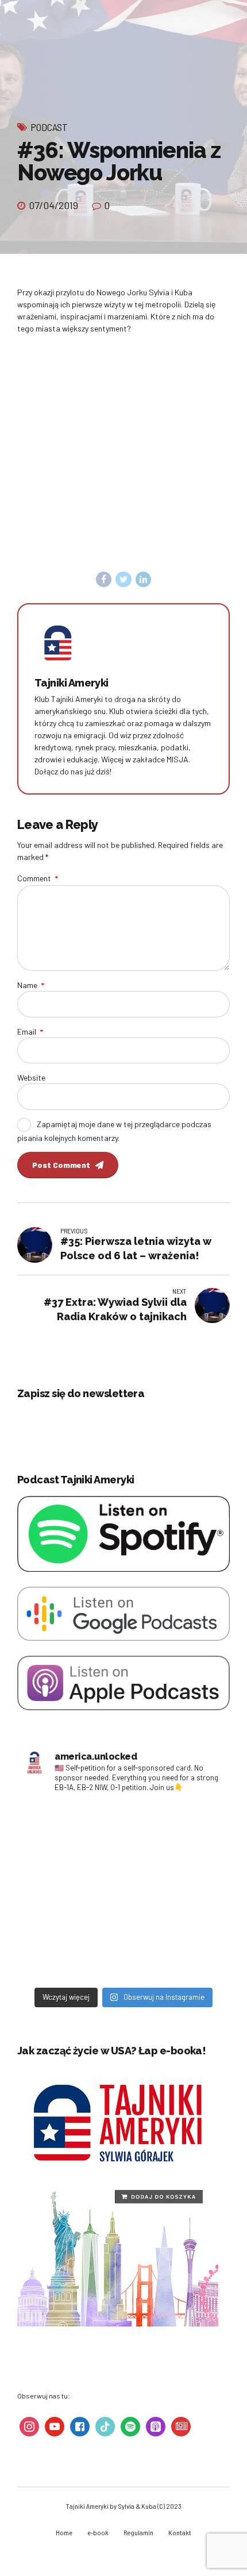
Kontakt (180, 2532)
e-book (98, 2532)
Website (31, 1077)
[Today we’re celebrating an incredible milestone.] (72, 1952)
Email (30, 1031)
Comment (38, 878)
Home (64, 2532)
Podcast (49, 127)
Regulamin (138, 2532)
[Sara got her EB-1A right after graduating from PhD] (72, 1831)
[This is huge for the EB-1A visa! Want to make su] (175, 1891)
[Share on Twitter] (123, 580)
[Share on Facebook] (104, 580)
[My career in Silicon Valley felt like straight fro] (72, 1891)
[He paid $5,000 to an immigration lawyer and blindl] (175, 1952)
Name (31, 985)
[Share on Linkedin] (144, 580)
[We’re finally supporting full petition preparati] (175, 1831)
